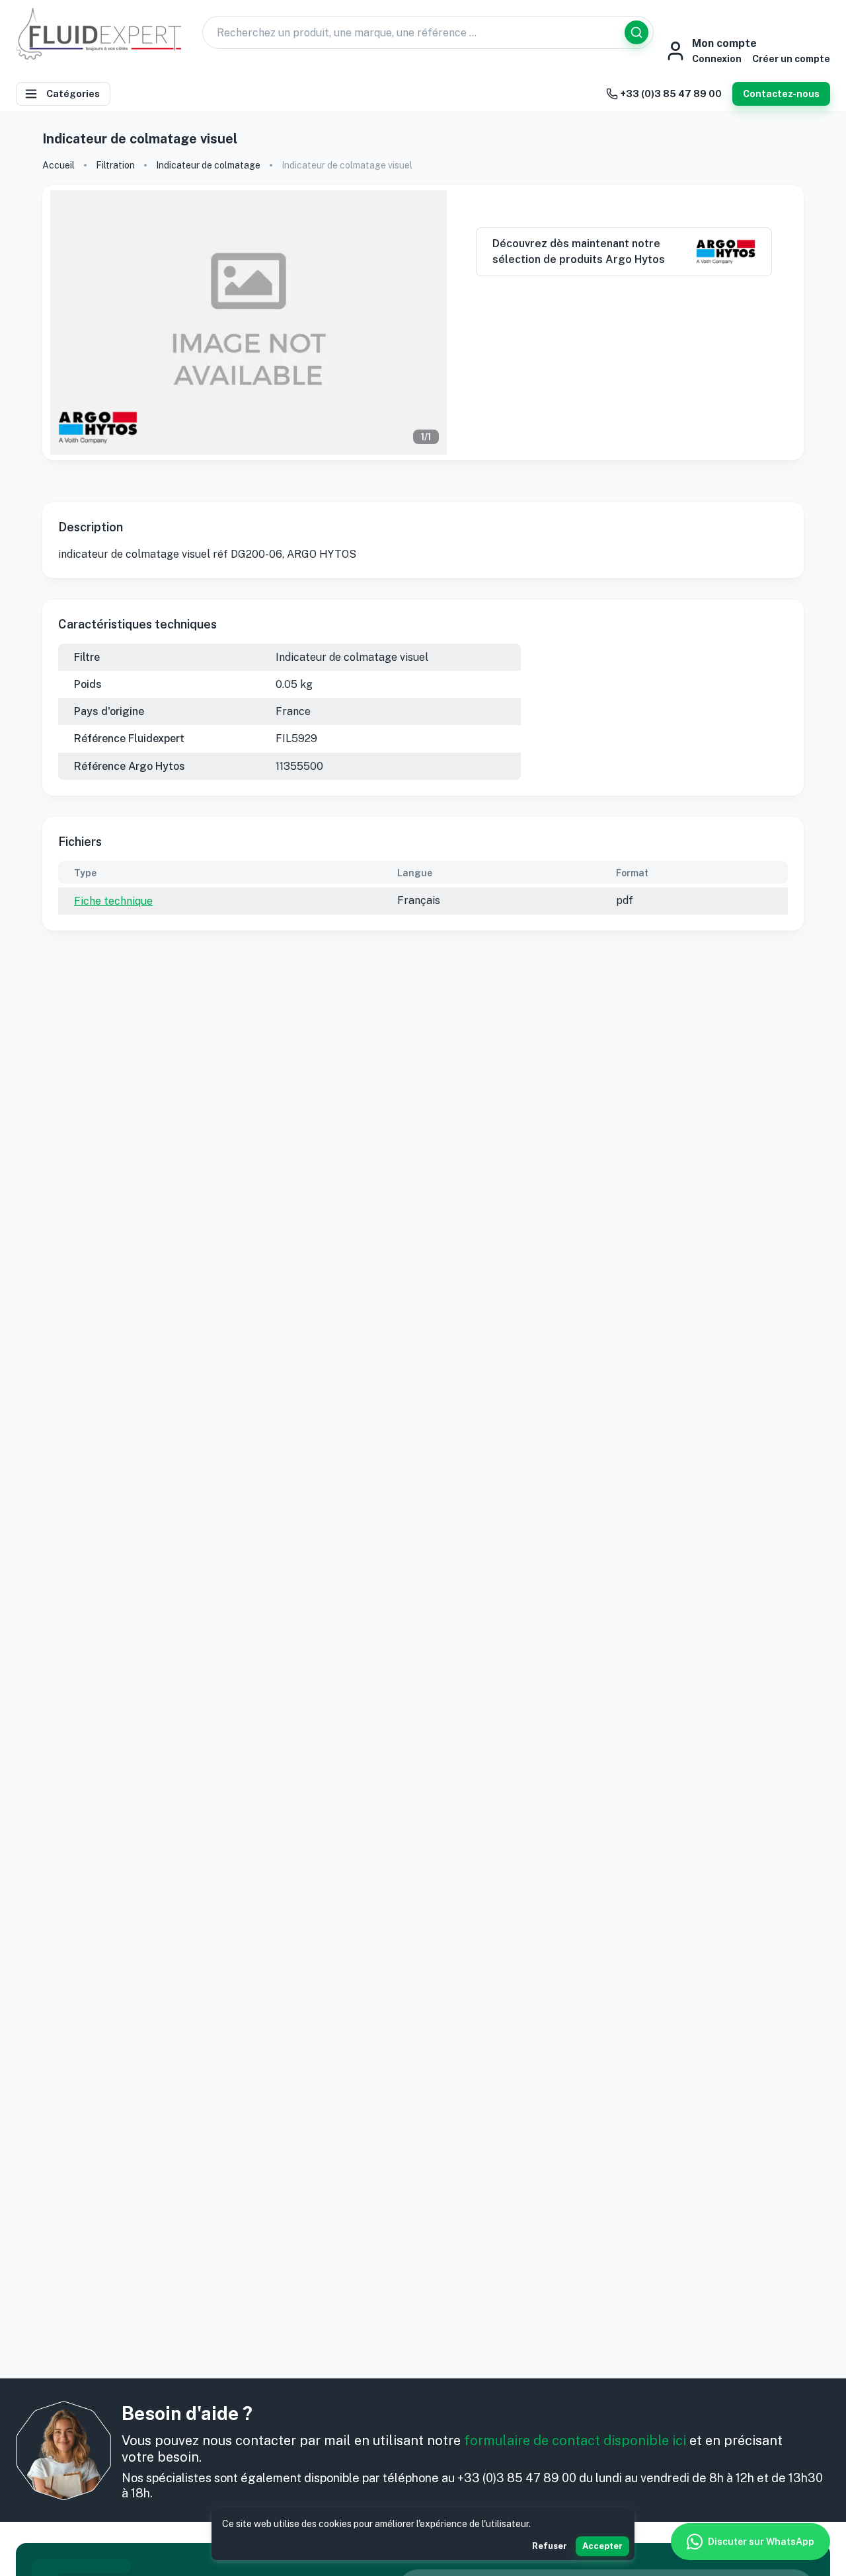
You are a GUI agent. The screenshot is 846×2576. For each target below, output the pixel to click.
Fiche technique (113, 901)
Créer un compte (791, 59)
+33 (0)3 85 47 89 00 (671, 94)
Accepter (602, 2546)
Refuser (550, 2546)
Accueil (58, 165)
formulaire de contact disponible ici (575, 2441)
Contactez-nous (781, 94)
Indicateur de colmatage (208, 165)
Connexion (717, 59)
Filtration (115, 165)
